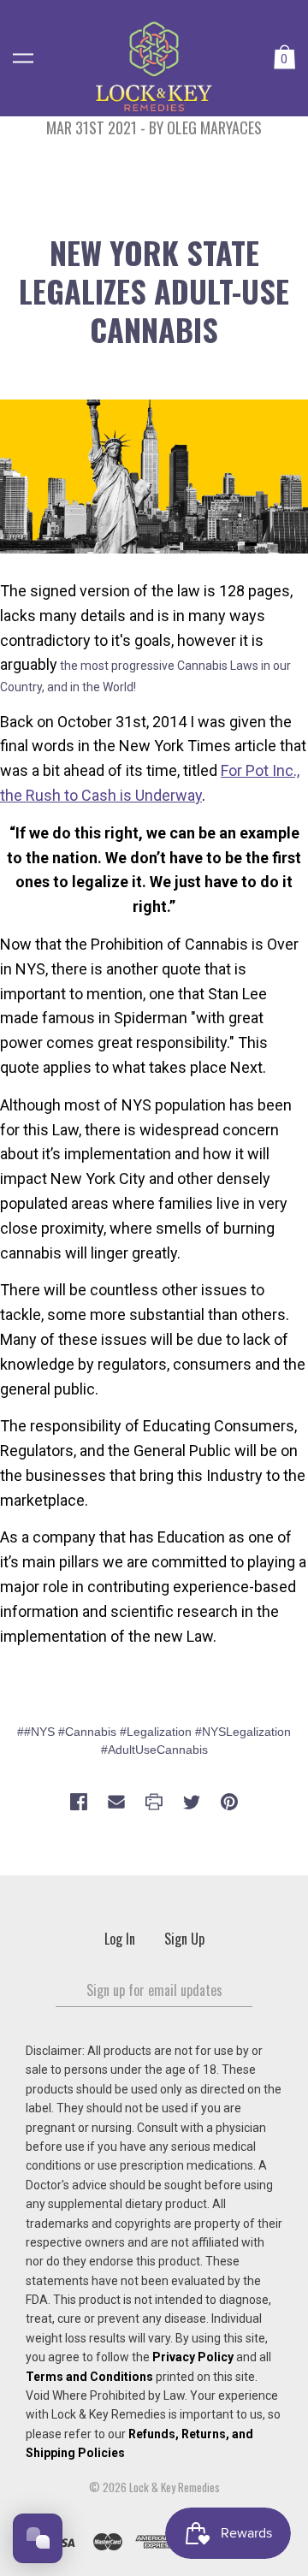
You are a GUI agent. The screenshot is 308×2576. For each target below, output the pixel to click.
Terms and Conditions (89, 2377)
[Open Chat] (38, 2538)
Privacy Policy (193, 2357)
